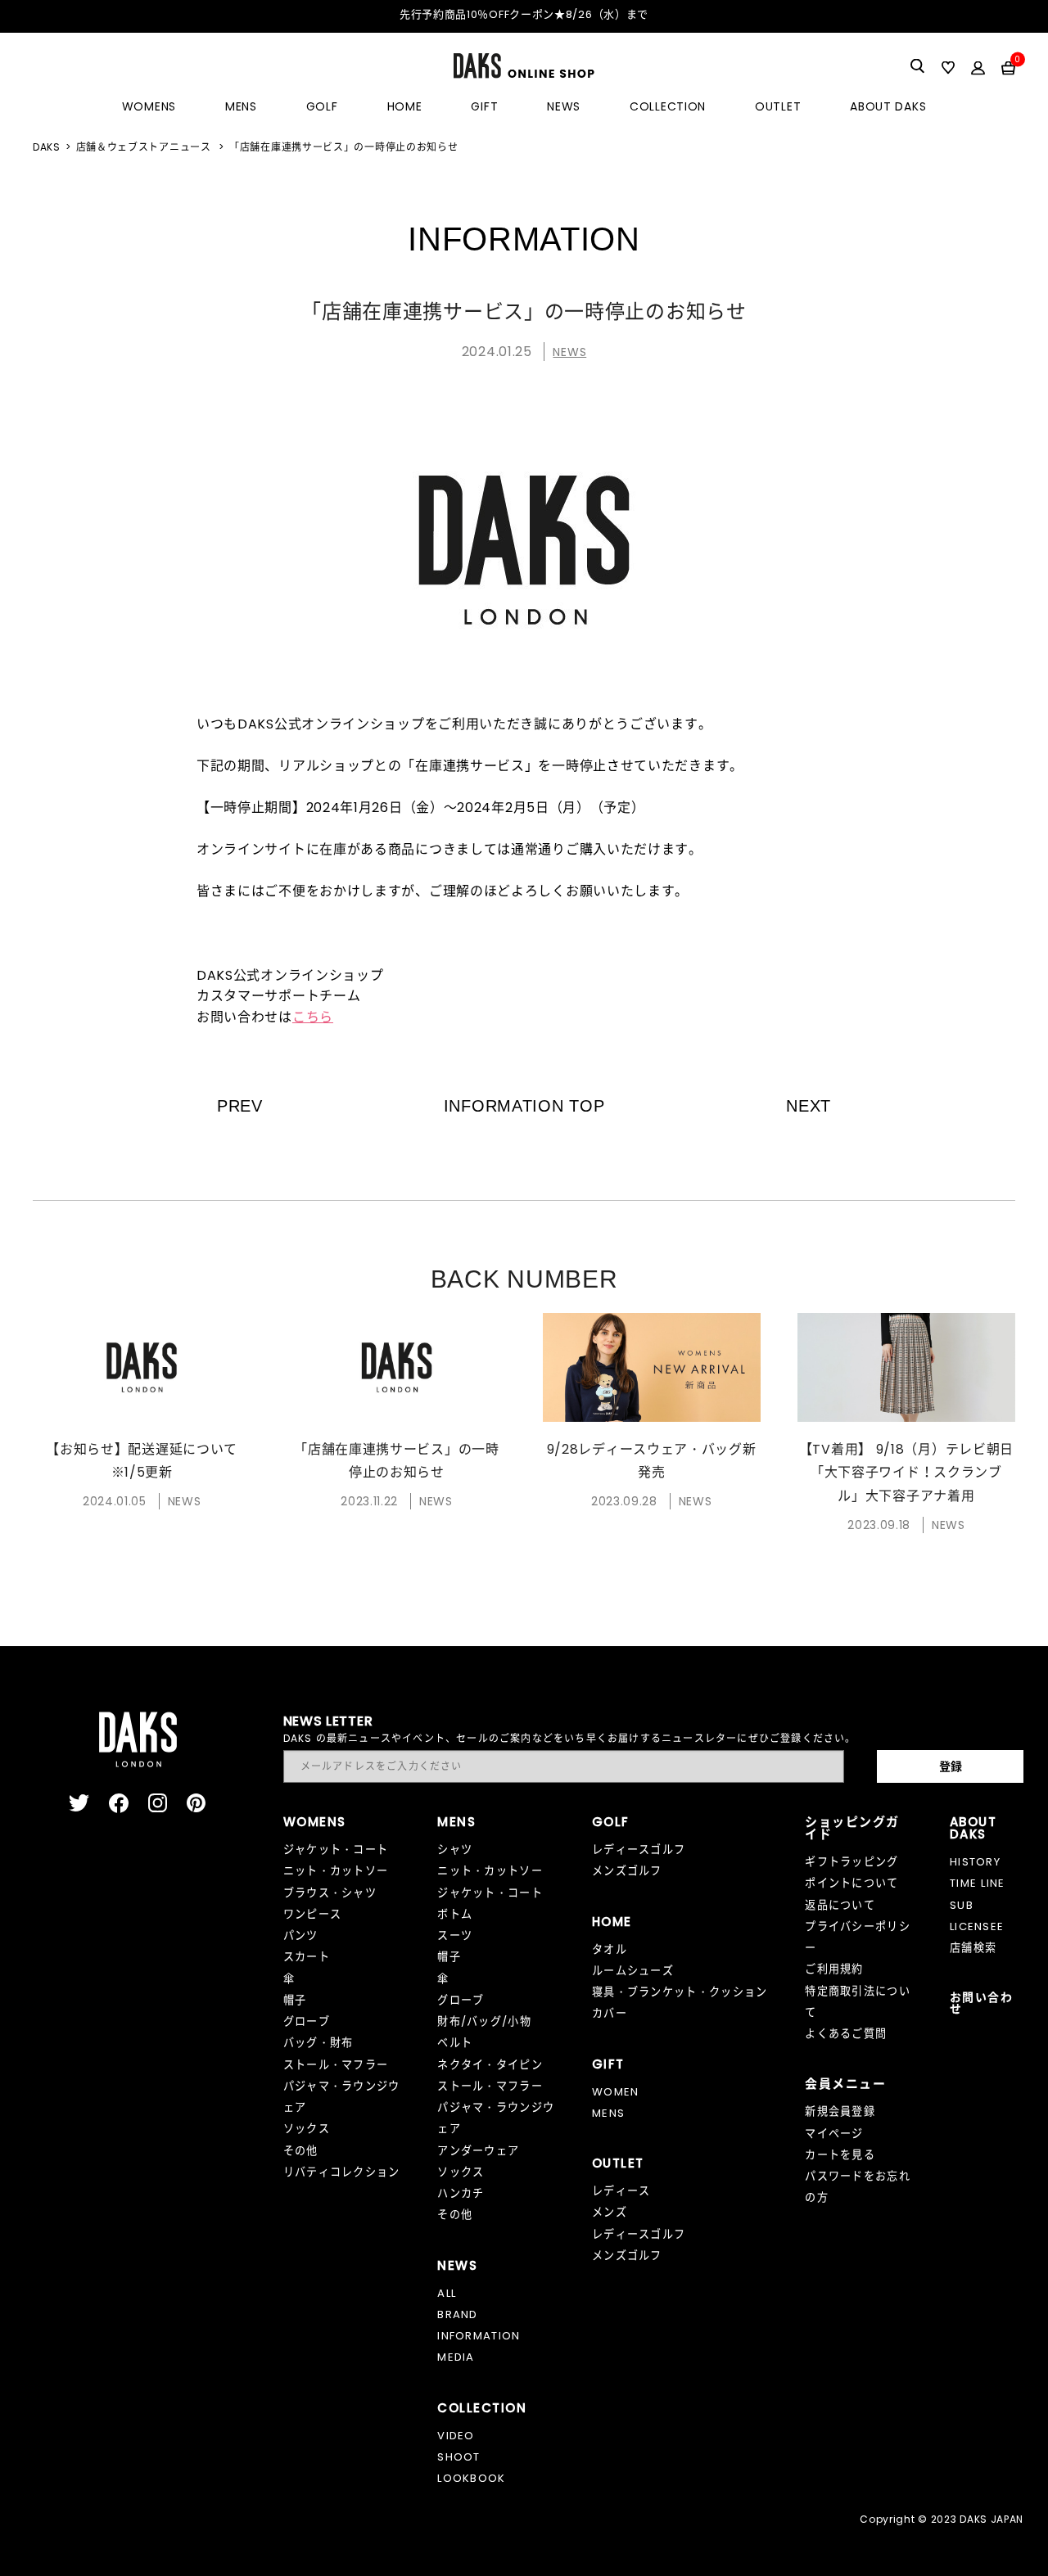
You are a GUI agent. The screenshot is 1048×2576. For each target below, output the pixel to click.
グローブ (307, 2021)
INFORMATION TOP (524, 1106)
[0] (1008, 67)
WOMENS (149, 106)
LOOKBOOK (472, 2478)
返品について (840, 1905)
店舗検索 (973, 1948)
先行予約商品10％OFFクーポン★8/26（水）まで (524, 14)
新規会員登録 (840, 2111)
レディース (621, 2191)
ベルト (455, 2043)
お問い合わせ (981, 2003)
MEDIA (456, 2357)
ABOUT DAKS (888, 106)
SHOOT (459, 2457)
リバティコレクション (342, 2172)
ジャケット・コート (336, 1850)
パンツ (301, 1935)
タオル (610, 1949)
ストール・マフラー (336, 2065)
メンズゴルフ (627, 1871)
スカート (307, 1957)
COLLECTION (668, 106)
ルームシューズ (633, 1971)
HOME (405, 106)
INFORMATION (479, 2336)
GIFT (484, 106)
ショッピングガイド (852, 1828)
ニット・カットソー (336, 1871)
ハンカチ (461, 2193)
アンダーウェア (478, 2151)
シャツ (455, 1850)
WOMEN (616, 2092)
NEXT (809, 1106)
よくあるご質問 (846, 2034)
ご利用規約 (834, 1969)
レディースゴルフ (639, 1850)
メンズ (610, 2212)
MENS (241, 106)
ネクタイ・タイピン (490, 2065)
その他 (301, 2151)
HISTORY (975, 1862)
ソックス (307, 2129)
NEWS (564, 106)
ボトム (455, 1914)
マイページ (834, 2134)
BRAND (458, 2314)
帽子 (295, 2000)
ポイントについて (852, 1883)
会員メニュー (845, 2084)
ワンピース (313, 1914)
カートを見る (840, 2155)
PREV (240, 1106)
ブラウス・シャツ (330, 1893)
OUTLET (778, 106)
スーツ (455, 1935)
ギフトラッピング (852, 1862)
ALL (447, 2293)
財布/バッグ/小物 (484, 2021)
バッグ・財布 (318, 2043)
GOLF (322, 106)
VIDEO (456, 2436)
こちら (313, 1017)
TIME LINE (978, 1883)
